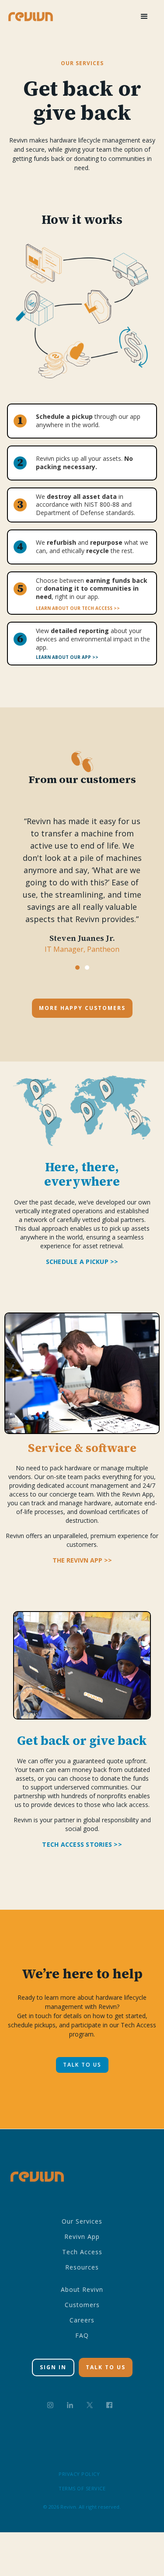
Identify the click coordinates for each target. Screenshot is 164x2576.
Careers (82, 2320)
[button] (144, 17)
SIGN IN (53, 2367)
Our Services (82, 2221)
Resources (82, 2267)
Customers (82, 2305)
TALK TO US (106, 2367)
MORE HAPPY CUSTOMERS (82, 1008)
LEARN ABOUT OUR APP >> (67, 657)
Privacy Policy (79, 2474)
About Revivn (82, 2289)
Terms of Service (82, 2488)
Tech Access (82, 2252)
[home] (31, 16)
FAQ (82, 2335)
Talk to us (82, 2065)
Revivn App (82, 2237)
